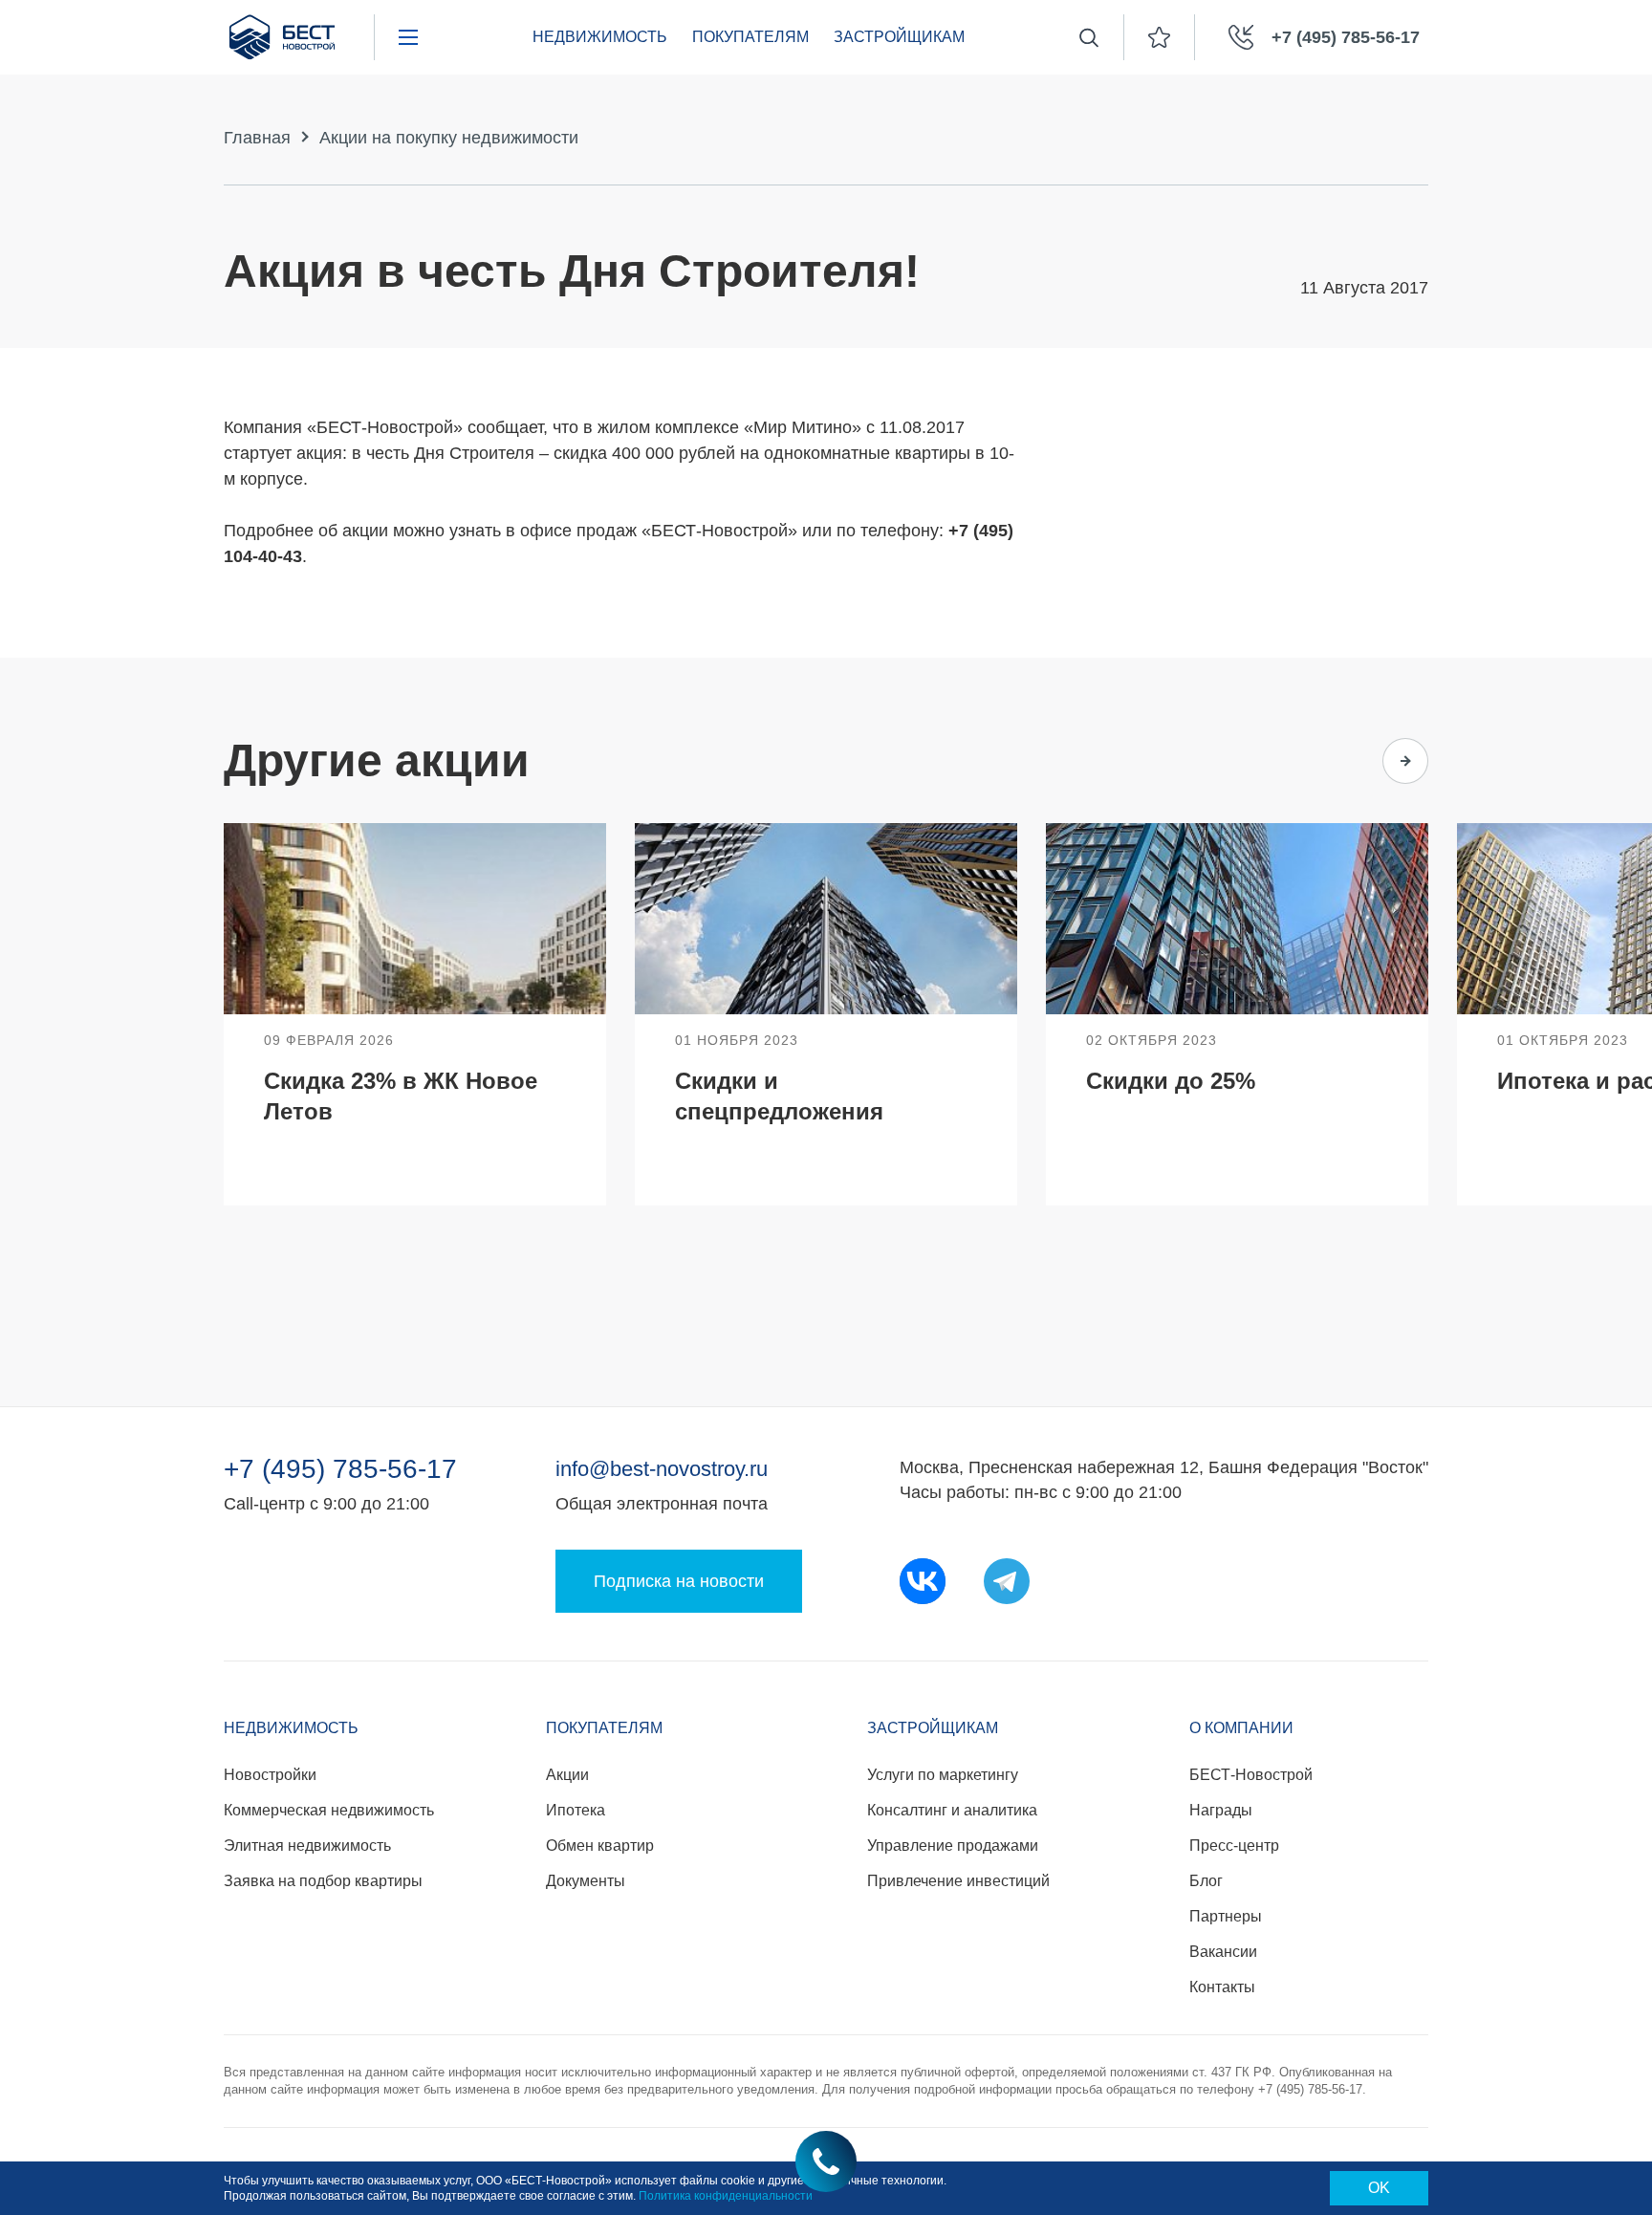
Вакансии (1223, 1952)
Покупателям (750, 37)
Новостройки (270, 1775)
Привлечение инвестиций (958, 1881)
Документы (586, 1881)
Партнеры (1226, 1916)
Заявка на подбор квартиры (323, 1881)
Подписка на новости (679, 1581)
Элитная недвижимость (307, 1846)
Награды (1221, 1810)
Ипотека (576, 1810)
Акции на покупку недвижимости (449, 138)
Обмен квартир (600, 1846)
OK (1379, 2188)
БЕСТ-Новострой (1251, 1775)
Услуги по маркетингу (943, 1775)
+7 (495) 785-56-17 (340, 1469)
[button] (1331, 761)
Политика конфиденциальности (726, 2196)
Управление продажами (953, 1846)
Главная (257, 138)
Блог (1206, 1881)
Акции (567, 1775)
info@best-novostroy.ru (662, 1469)
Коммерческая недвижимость (329, 1810)
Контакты (1222, 1987)
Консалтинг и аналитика (952, 1810)
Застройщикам (899, 37)
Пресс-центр (1234, 1846)
